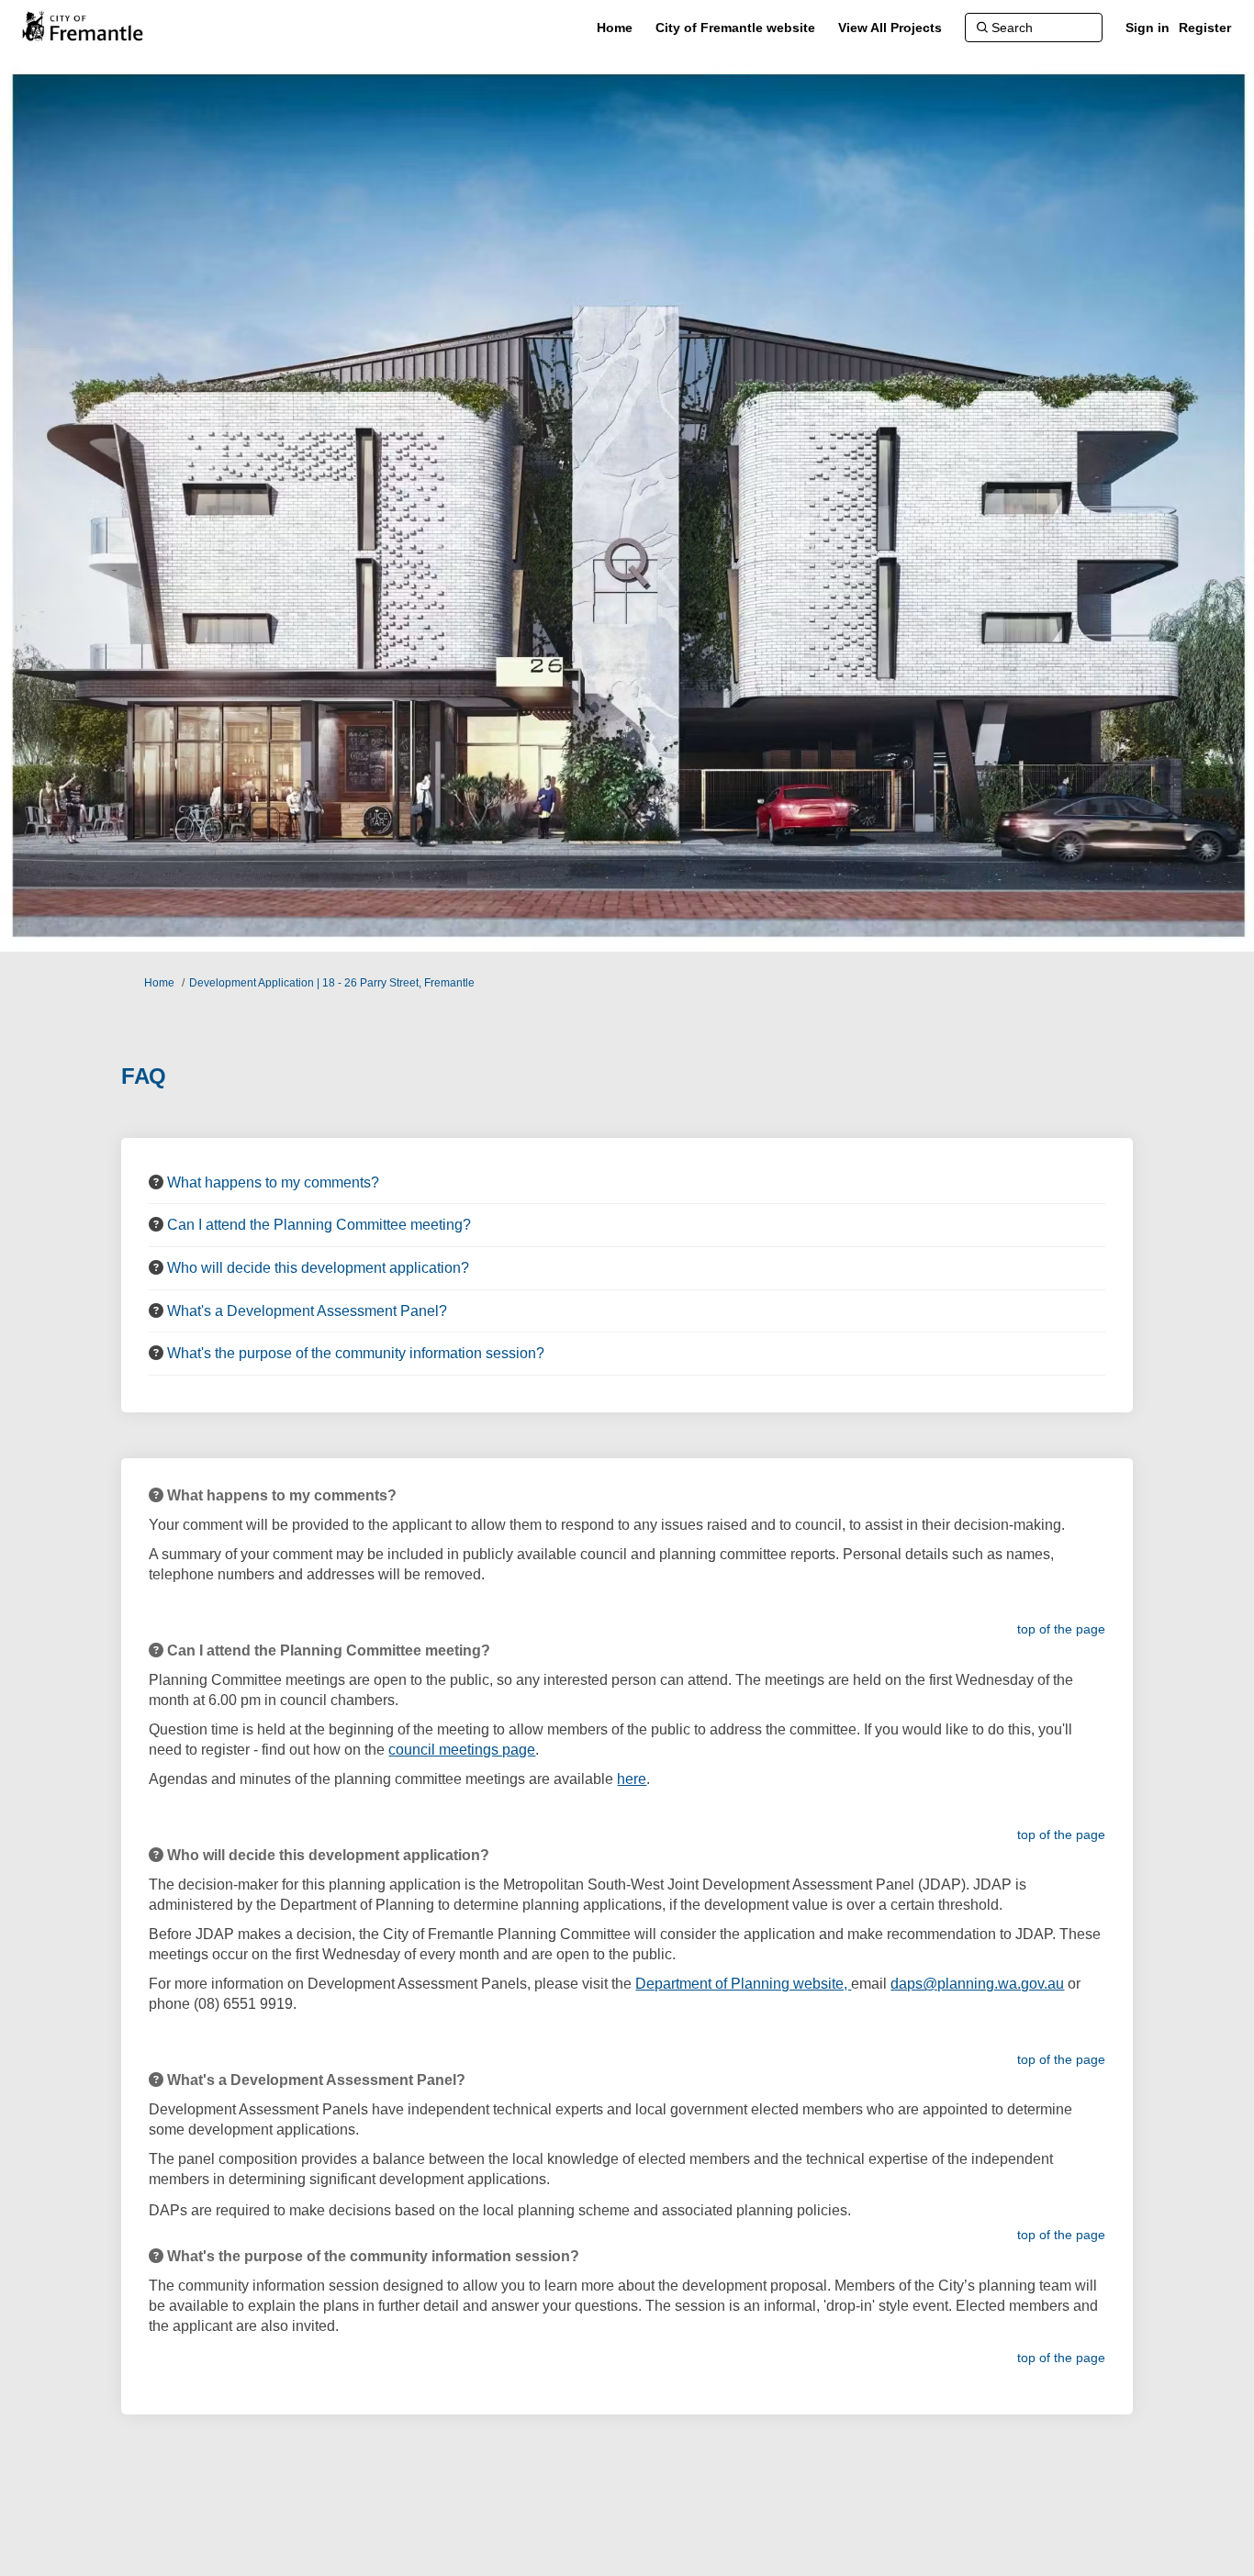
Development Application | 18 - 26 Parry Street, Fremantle (332, 983)
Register (1205, 28)
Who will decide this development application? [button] (318, 1268)
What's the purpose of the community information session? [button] (356, 1353)
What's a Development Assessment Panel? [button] (307, 1311)
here (632, 1779)
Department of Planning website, (743, 1984)
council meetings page (462, 1750)
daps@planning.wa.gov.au (977, 1984)
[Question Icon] (156, 1182)
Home (159, 983)
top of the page (1061, 1629)
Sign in (1148, 28)
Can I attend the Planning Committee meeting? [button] (319, 1225)
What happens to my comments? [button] (273, 1182)
